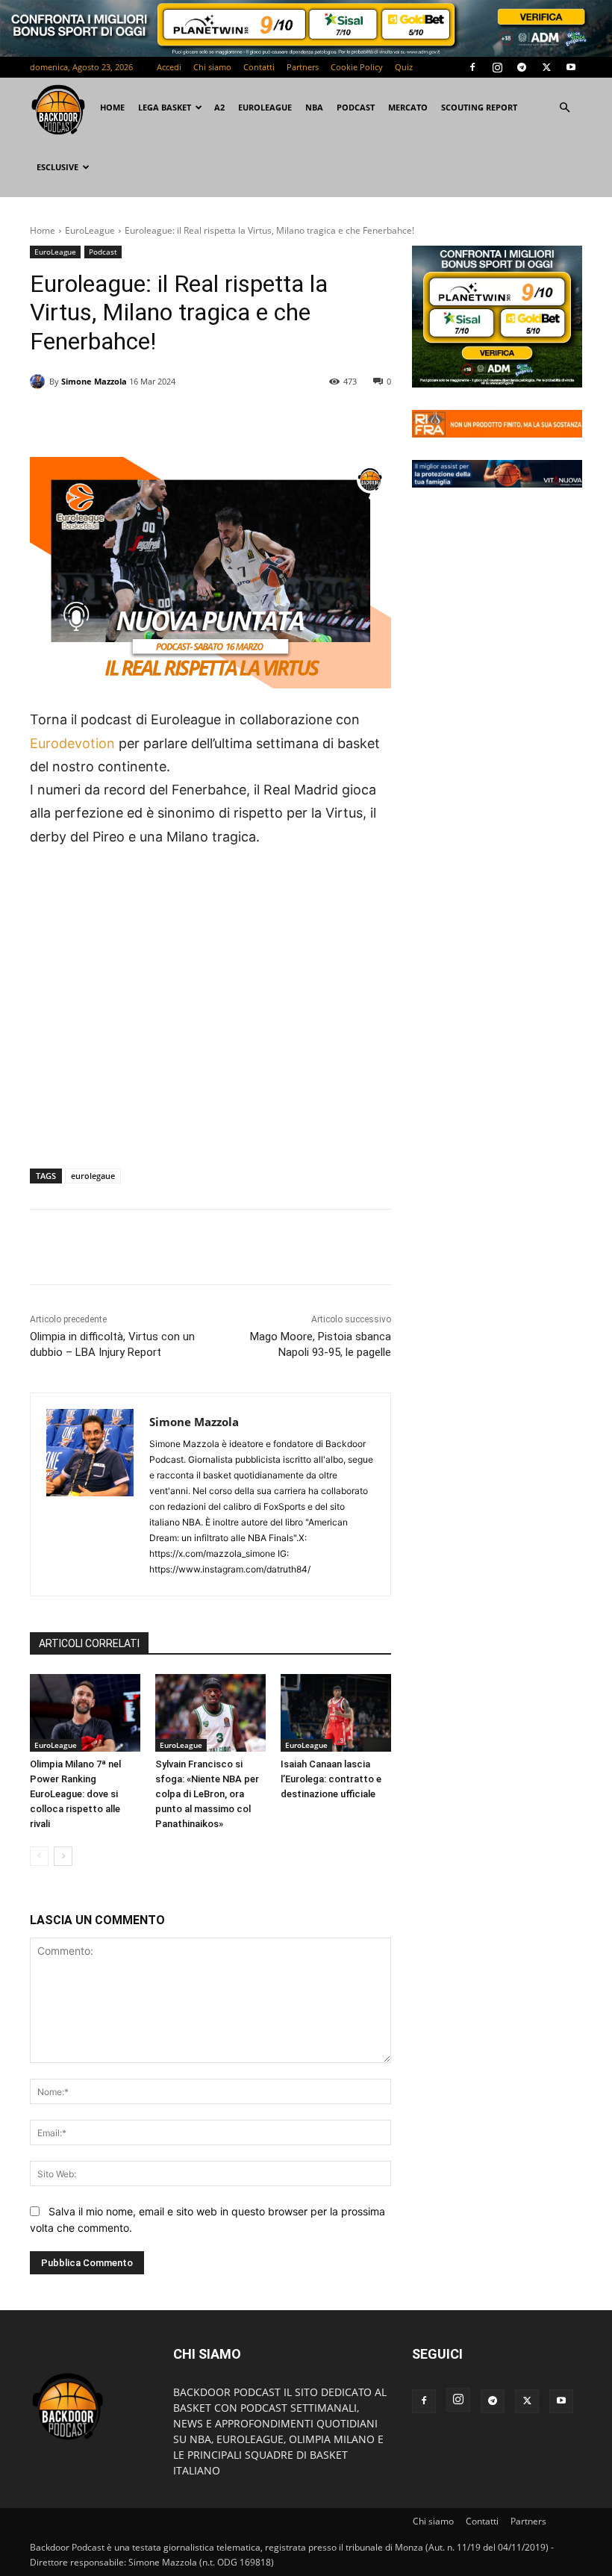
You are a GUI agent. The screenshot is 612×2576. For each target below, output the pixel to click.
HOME (112, 107)
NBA (314, 107)
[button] (564, 108)
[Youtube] (571, 67)
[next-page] (63, 1856)
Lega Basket (165, 107)
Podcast (356, 107)
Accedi (169, 67)
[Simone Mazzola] (40, 382)
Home (43, 230)
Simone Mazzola (94, 381)
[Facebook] (472, 67)
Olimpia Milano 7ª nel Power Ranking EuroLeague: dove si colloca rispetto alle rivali (75, 1794)
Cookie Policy (357, 67)
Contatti (259, 67)
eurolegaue (93, 1176)
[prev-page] (39, 1856)
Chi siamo (212, 67)
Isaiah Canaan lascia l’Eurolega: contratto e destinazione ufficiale (331, 1779)
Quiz (404, 67)
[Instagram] (497, 67)
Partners (303, 67)
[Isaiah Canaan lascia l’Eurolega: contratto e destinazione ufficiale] (336, 1713)
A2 (219, 107)
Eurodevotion (72, 743)
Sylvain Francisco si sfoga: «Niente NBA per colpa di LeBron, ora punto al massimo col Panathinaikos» (207, 1794)
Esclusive (57, 167)
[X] (546, 67)
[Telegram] (522, 67)
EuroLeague (265, 107)
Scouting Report (479, 107)
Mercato (408, 107)
